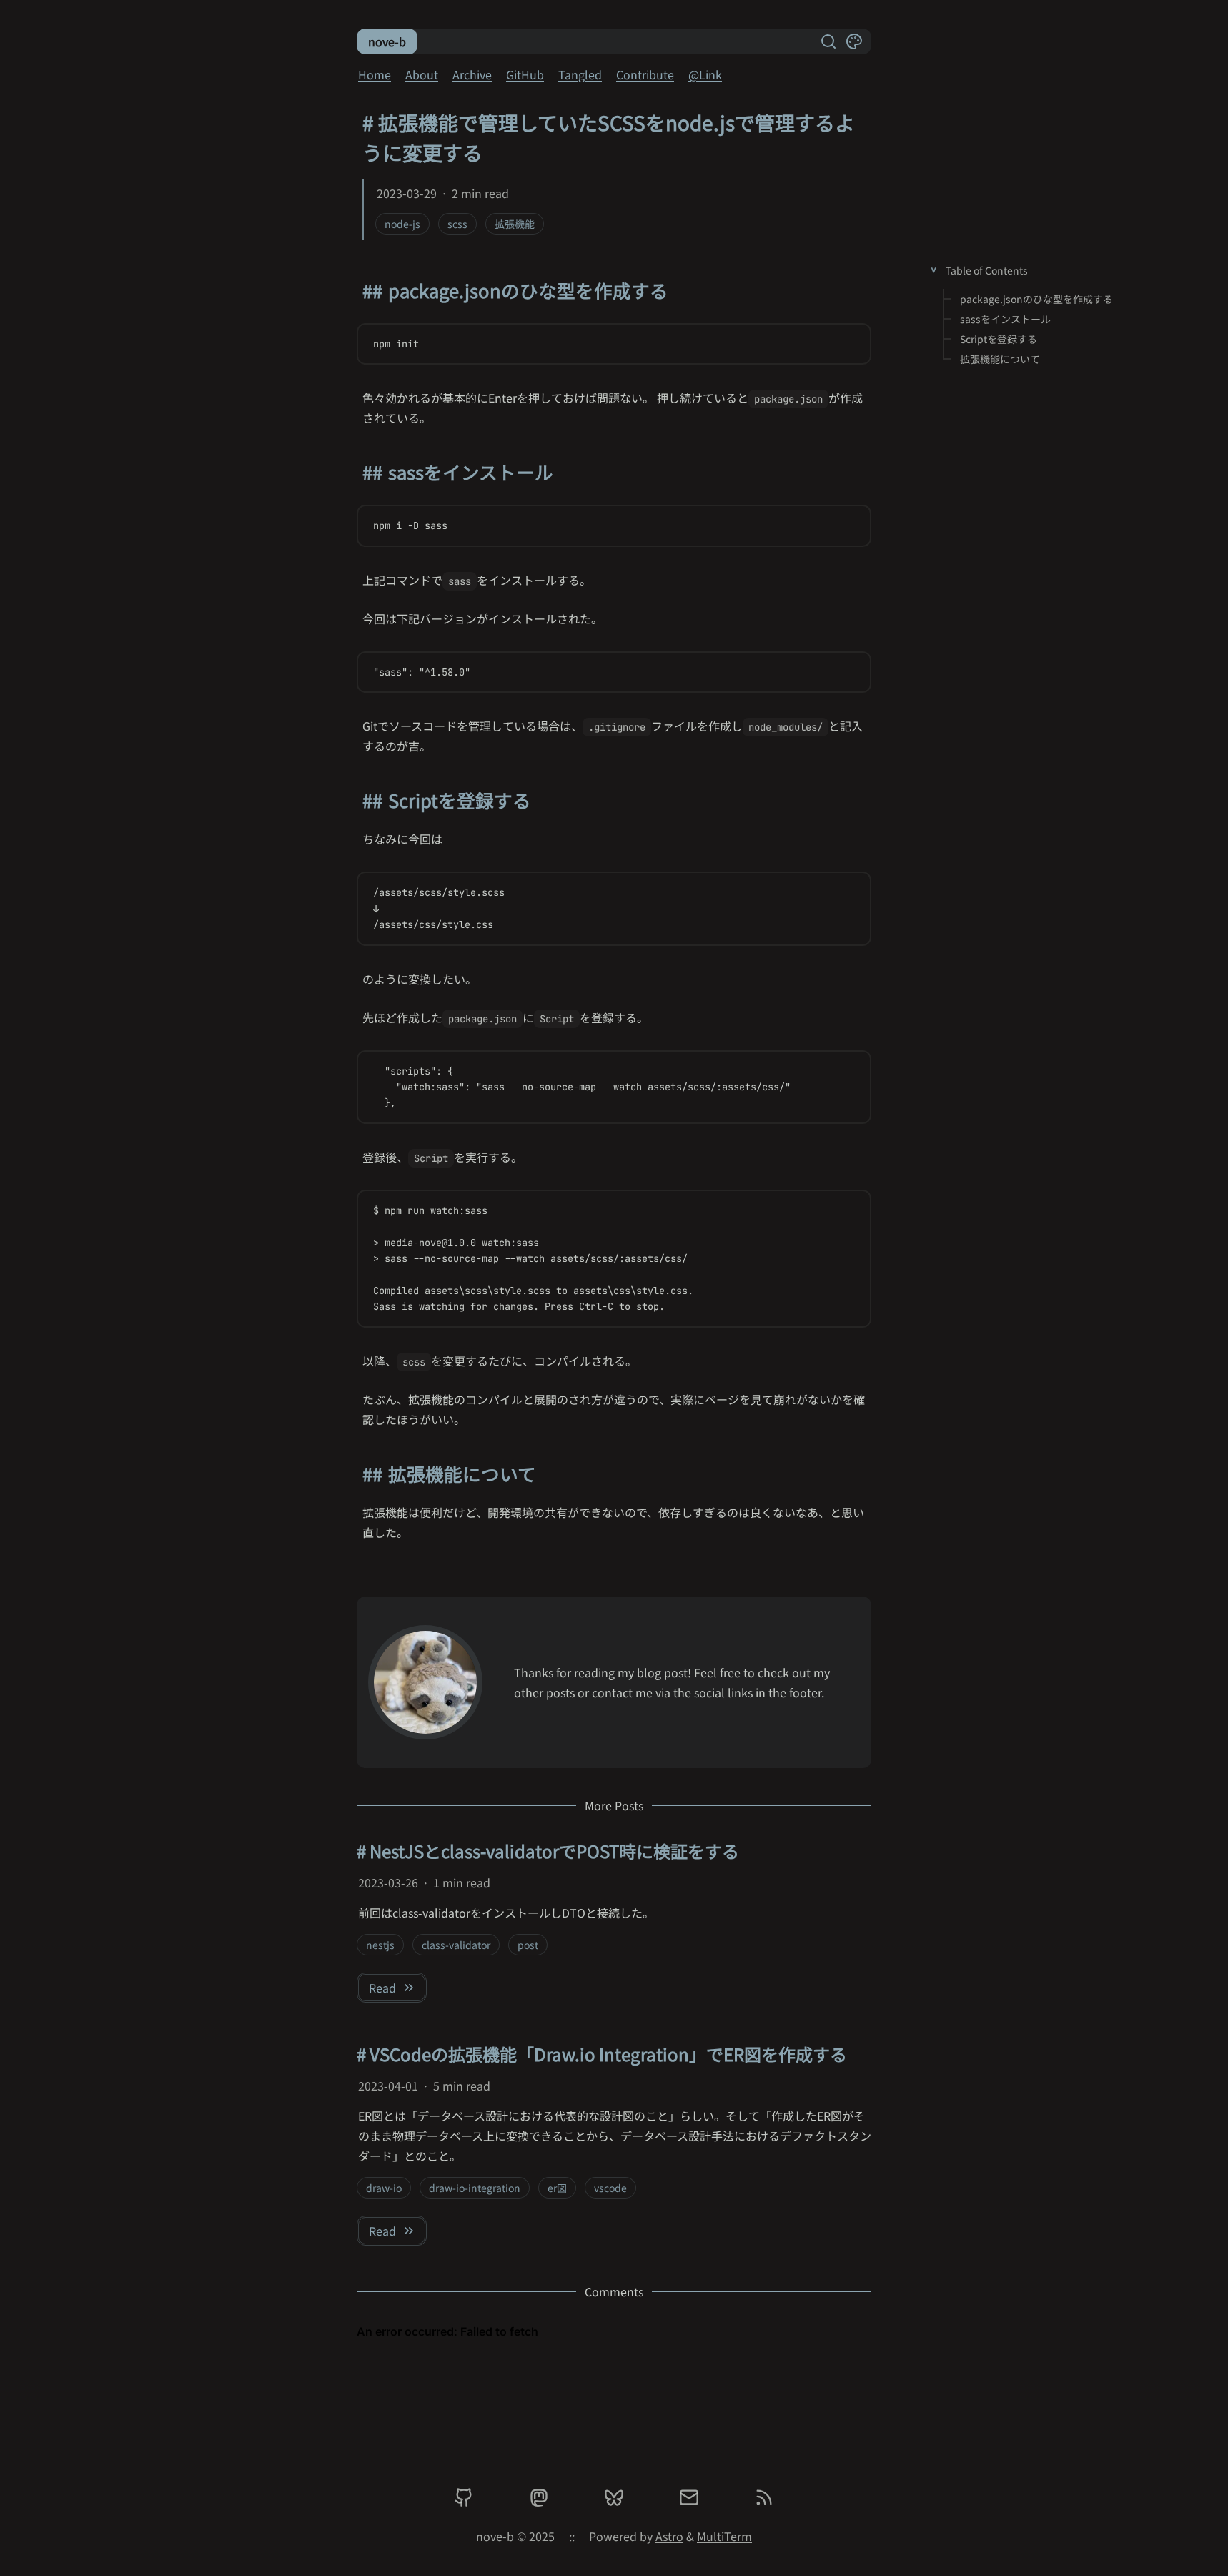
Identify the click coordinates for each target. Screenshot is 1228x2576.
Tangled (580, 74)
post (528, 1945)
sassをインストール (1005, 319)
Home (375, 74)
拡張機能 (515, 224)
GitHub (525, 74)
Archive (472, 74)
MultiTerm (724, 2536)
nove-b (387, 41)
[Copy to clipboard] (852, 344)
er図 (557, 2188)
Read (382, 1988)
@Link (705, 74)
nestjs (380, 1945)
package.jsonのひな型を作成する (1036, 299)
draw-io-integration (475, 2188)
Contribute (645, 74)
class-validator (456, 1945)
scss (457, 224)
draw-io (384, 2188)
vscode (610, 2188)
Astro (669, 2536)
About (422, 74)
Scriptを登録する (999, 339)
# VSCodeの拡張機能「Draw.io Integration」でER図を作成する (602, 2054)
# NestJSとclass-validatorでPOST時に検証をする (548, 1851)
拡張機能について (1000, 359)
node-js (402, 224)
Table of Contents (987, 270)
